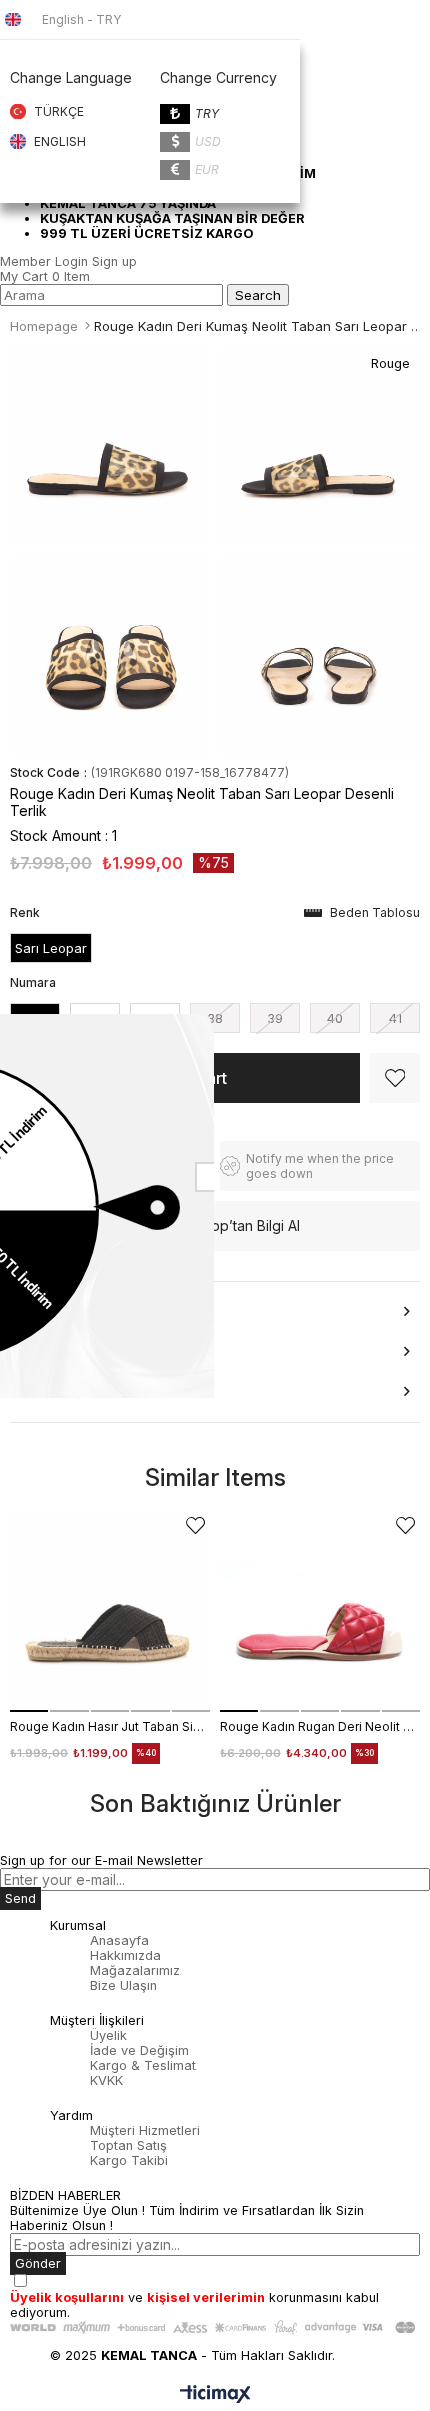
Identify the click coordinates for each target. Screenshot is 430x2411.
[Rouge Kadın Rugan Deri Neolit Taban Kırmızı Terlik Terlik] (320, 1612)
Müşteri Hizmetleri (145, 2130)
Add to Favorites (195, 1525)
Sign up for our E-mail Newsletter (101, 1860)
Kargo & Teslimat (143, 2065)
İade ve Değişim (139, 2050)
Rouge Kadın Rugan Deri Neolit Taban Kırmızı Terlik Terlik (320, 1726)
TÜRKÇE (59, 111)
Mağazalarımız (135, 1970)
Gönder (38, 2263)
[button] (29, 1711)
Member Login (44, 261)
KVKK (106, 2080)
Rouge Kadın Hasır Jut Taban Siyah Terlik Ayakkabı (110, 1726)
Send (20, 1898)
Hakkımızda (125, 1955)
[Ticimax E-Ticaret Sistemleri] (215, 2395)
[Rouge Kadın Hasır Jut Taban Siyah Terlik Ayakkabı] (110, 1612)
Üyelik (108, 2035)
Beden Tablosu (375, 912)
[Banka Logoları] (215, 2327)
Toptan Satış (128, 2145)
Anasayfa (119, 1940)
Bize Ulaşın (123, 1985)
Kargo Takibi (129, 2160)
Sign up (114, 261)
